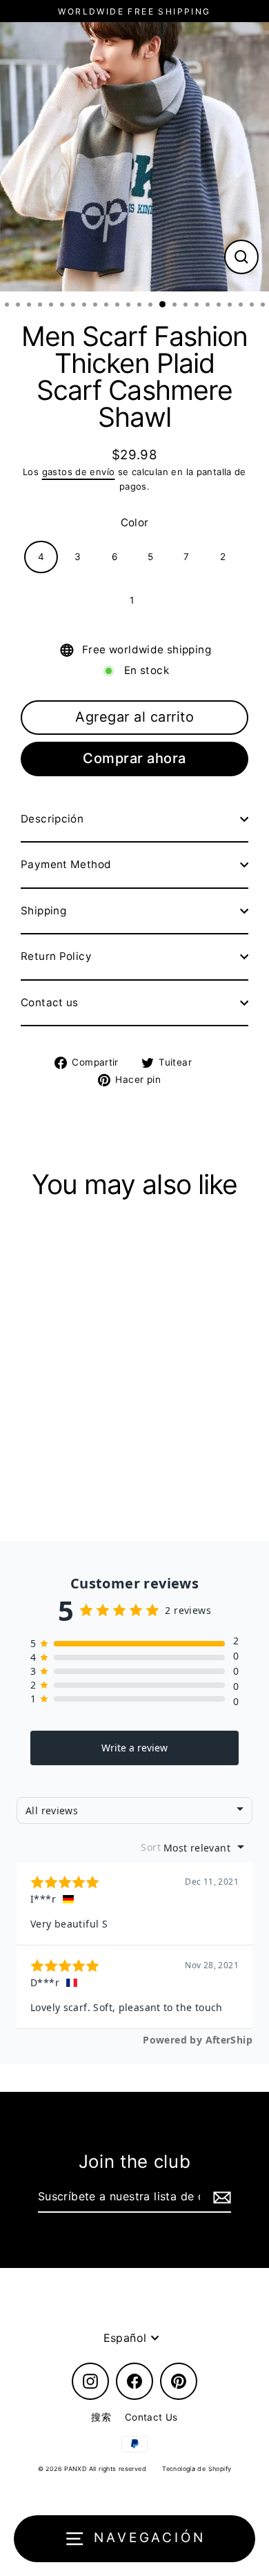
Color (135, 522)
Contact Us (151, 2417)
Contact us (50, 1002)
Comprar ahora (134, 758)
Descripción (52, 819)
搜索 (101, 2417)
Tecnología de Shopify (197, 2469)
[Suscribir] (220, 2198)
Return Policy (56, 956)
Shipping (43, 911)
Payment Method (66, 864)
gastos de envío (79, 472)
